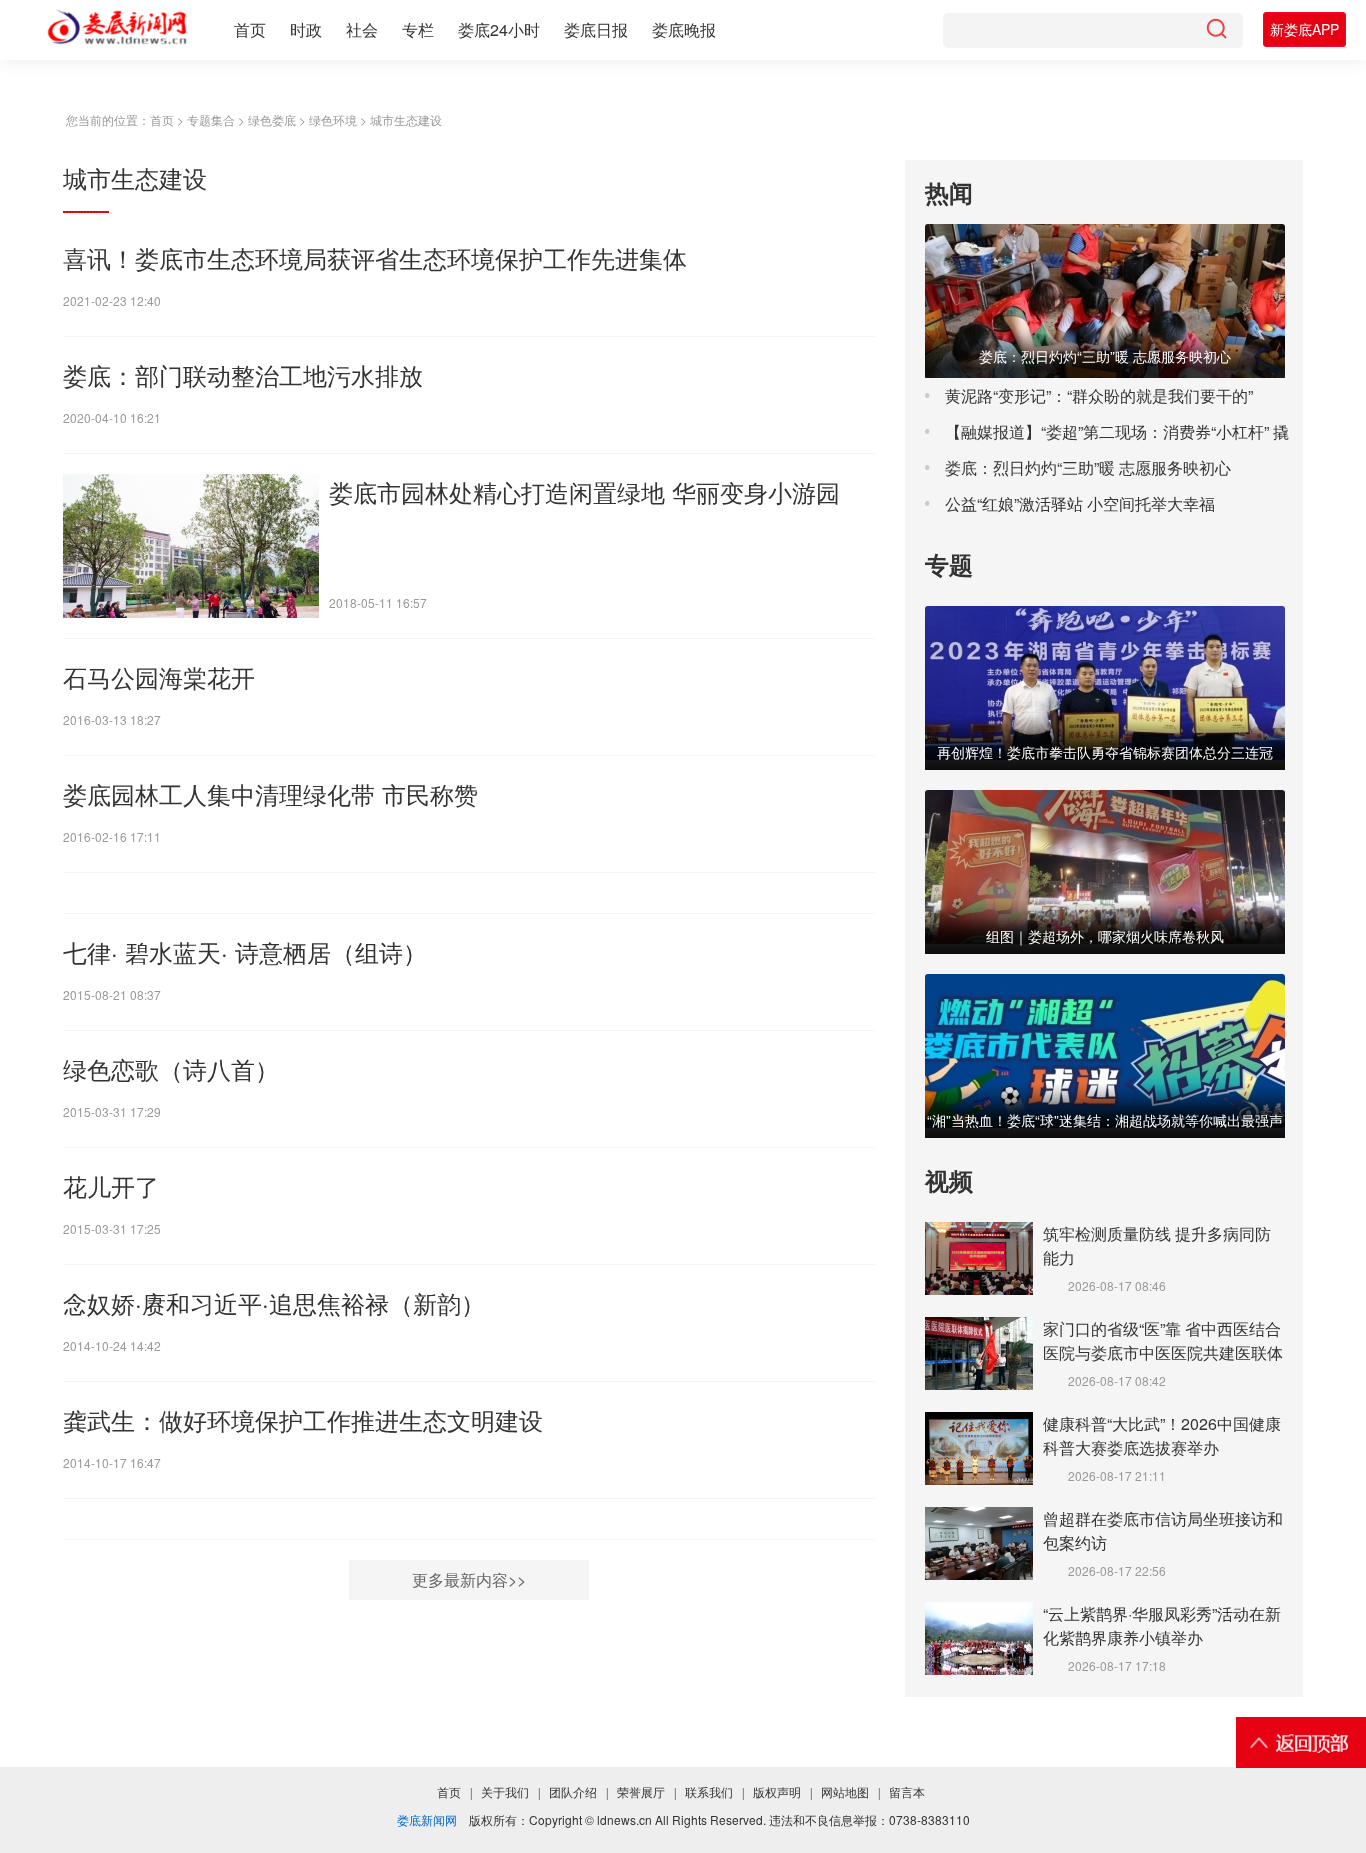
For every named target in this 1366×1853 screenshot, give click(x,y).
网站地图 (845, 1793)
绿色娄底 (272, 119)
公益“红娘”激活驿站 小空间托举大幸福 (1080, 503)
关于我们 (505, 1793)
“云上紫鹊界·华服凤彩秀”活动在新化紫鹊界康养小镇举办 (1162, 1625)
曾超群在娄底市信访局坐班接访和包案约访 (1163, 1530)
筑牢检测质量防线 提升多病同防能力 (1157, 1245)
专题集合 (211, 119)
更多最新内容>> (469, 1579)
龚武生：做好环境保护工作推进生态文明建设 (303, 1419)
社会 (362, 29)
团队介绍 (573, 1793)
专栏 (418, 29)
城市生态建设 (406, 119)
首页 (250, 29)
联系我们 (709, 1793)
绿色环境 (333, 119)
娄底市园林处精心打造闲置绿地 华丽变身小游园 (584, 491)
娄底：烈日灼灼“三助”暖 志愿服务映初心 (1088, 467)
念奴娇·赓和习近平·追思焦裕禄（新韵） (274, 1302)
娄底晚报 (684, 29)
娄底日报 (596, 29)
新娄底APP (1304, 29)
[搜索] (1216, 30)
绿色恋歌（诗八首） (171, 1068)
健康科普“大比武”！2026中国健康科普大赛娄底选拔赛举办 (1162, 1435)
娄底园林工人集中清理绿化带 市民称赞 (270, 793)
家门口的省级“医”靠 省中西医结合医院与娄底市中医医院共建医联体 (1163, 1340)
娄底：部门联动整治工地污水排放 (243, 374)
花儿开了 (111, 1185)
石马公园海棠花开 (159, 676)
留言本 (907, 1793)
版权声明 (777, 1793)
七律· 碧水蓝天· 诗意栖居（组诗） (245, 951)
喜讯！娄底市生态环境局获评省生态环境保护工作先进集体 (375, 257)
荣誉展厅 (641, 1793)
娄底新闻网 (427, 1819)
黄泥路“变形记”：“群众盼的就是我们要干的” (1099, 395)
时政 (306, 29)
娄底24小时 (499, 29)
